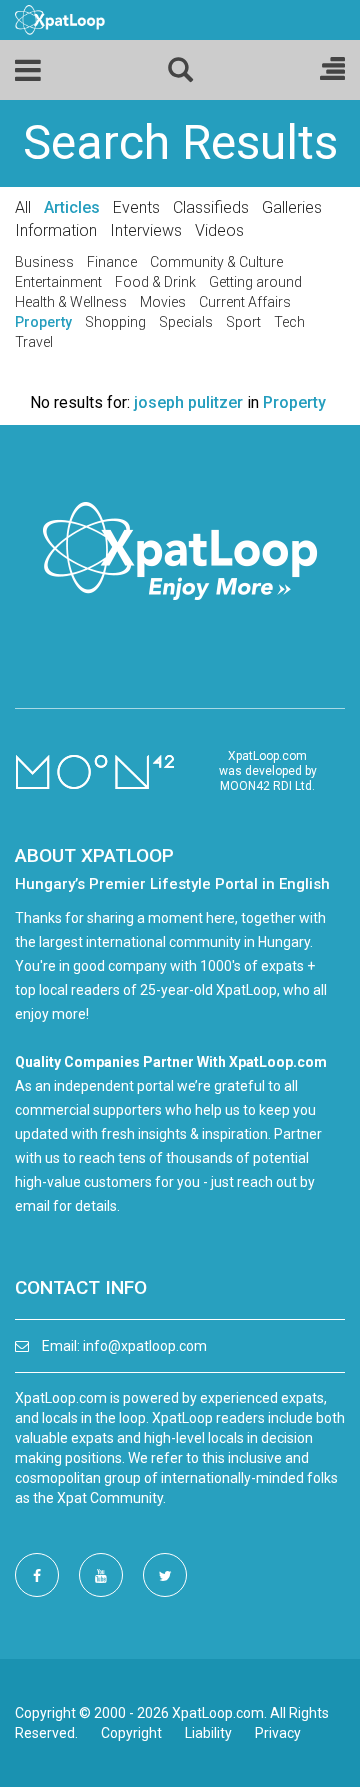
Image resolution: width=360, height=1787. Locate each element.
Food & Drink (155, 282)
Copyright (131, 1733)
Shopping (115, 322)
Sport (243, 322)
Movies (163, 302)
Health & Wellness (71, 302)
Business (44, 262)
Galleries (292, 207)
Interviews (146, 230)
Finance (112, 262)
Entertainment (58, 282)
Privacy (278, 1733)
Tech (289, 322)
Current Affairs (245, 302)
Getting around (255, 282)
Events (136, 207)
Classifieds (211, 207)
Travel (34, 342)
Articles (72, 207)
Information (56, 230)
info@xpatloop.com (145, 1346)
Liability (208, 1733)
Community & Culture (216, 262)
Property (43, 322)
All (23, 207)
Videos (219, 230)
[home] (60, 19)
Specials (186, 322)
